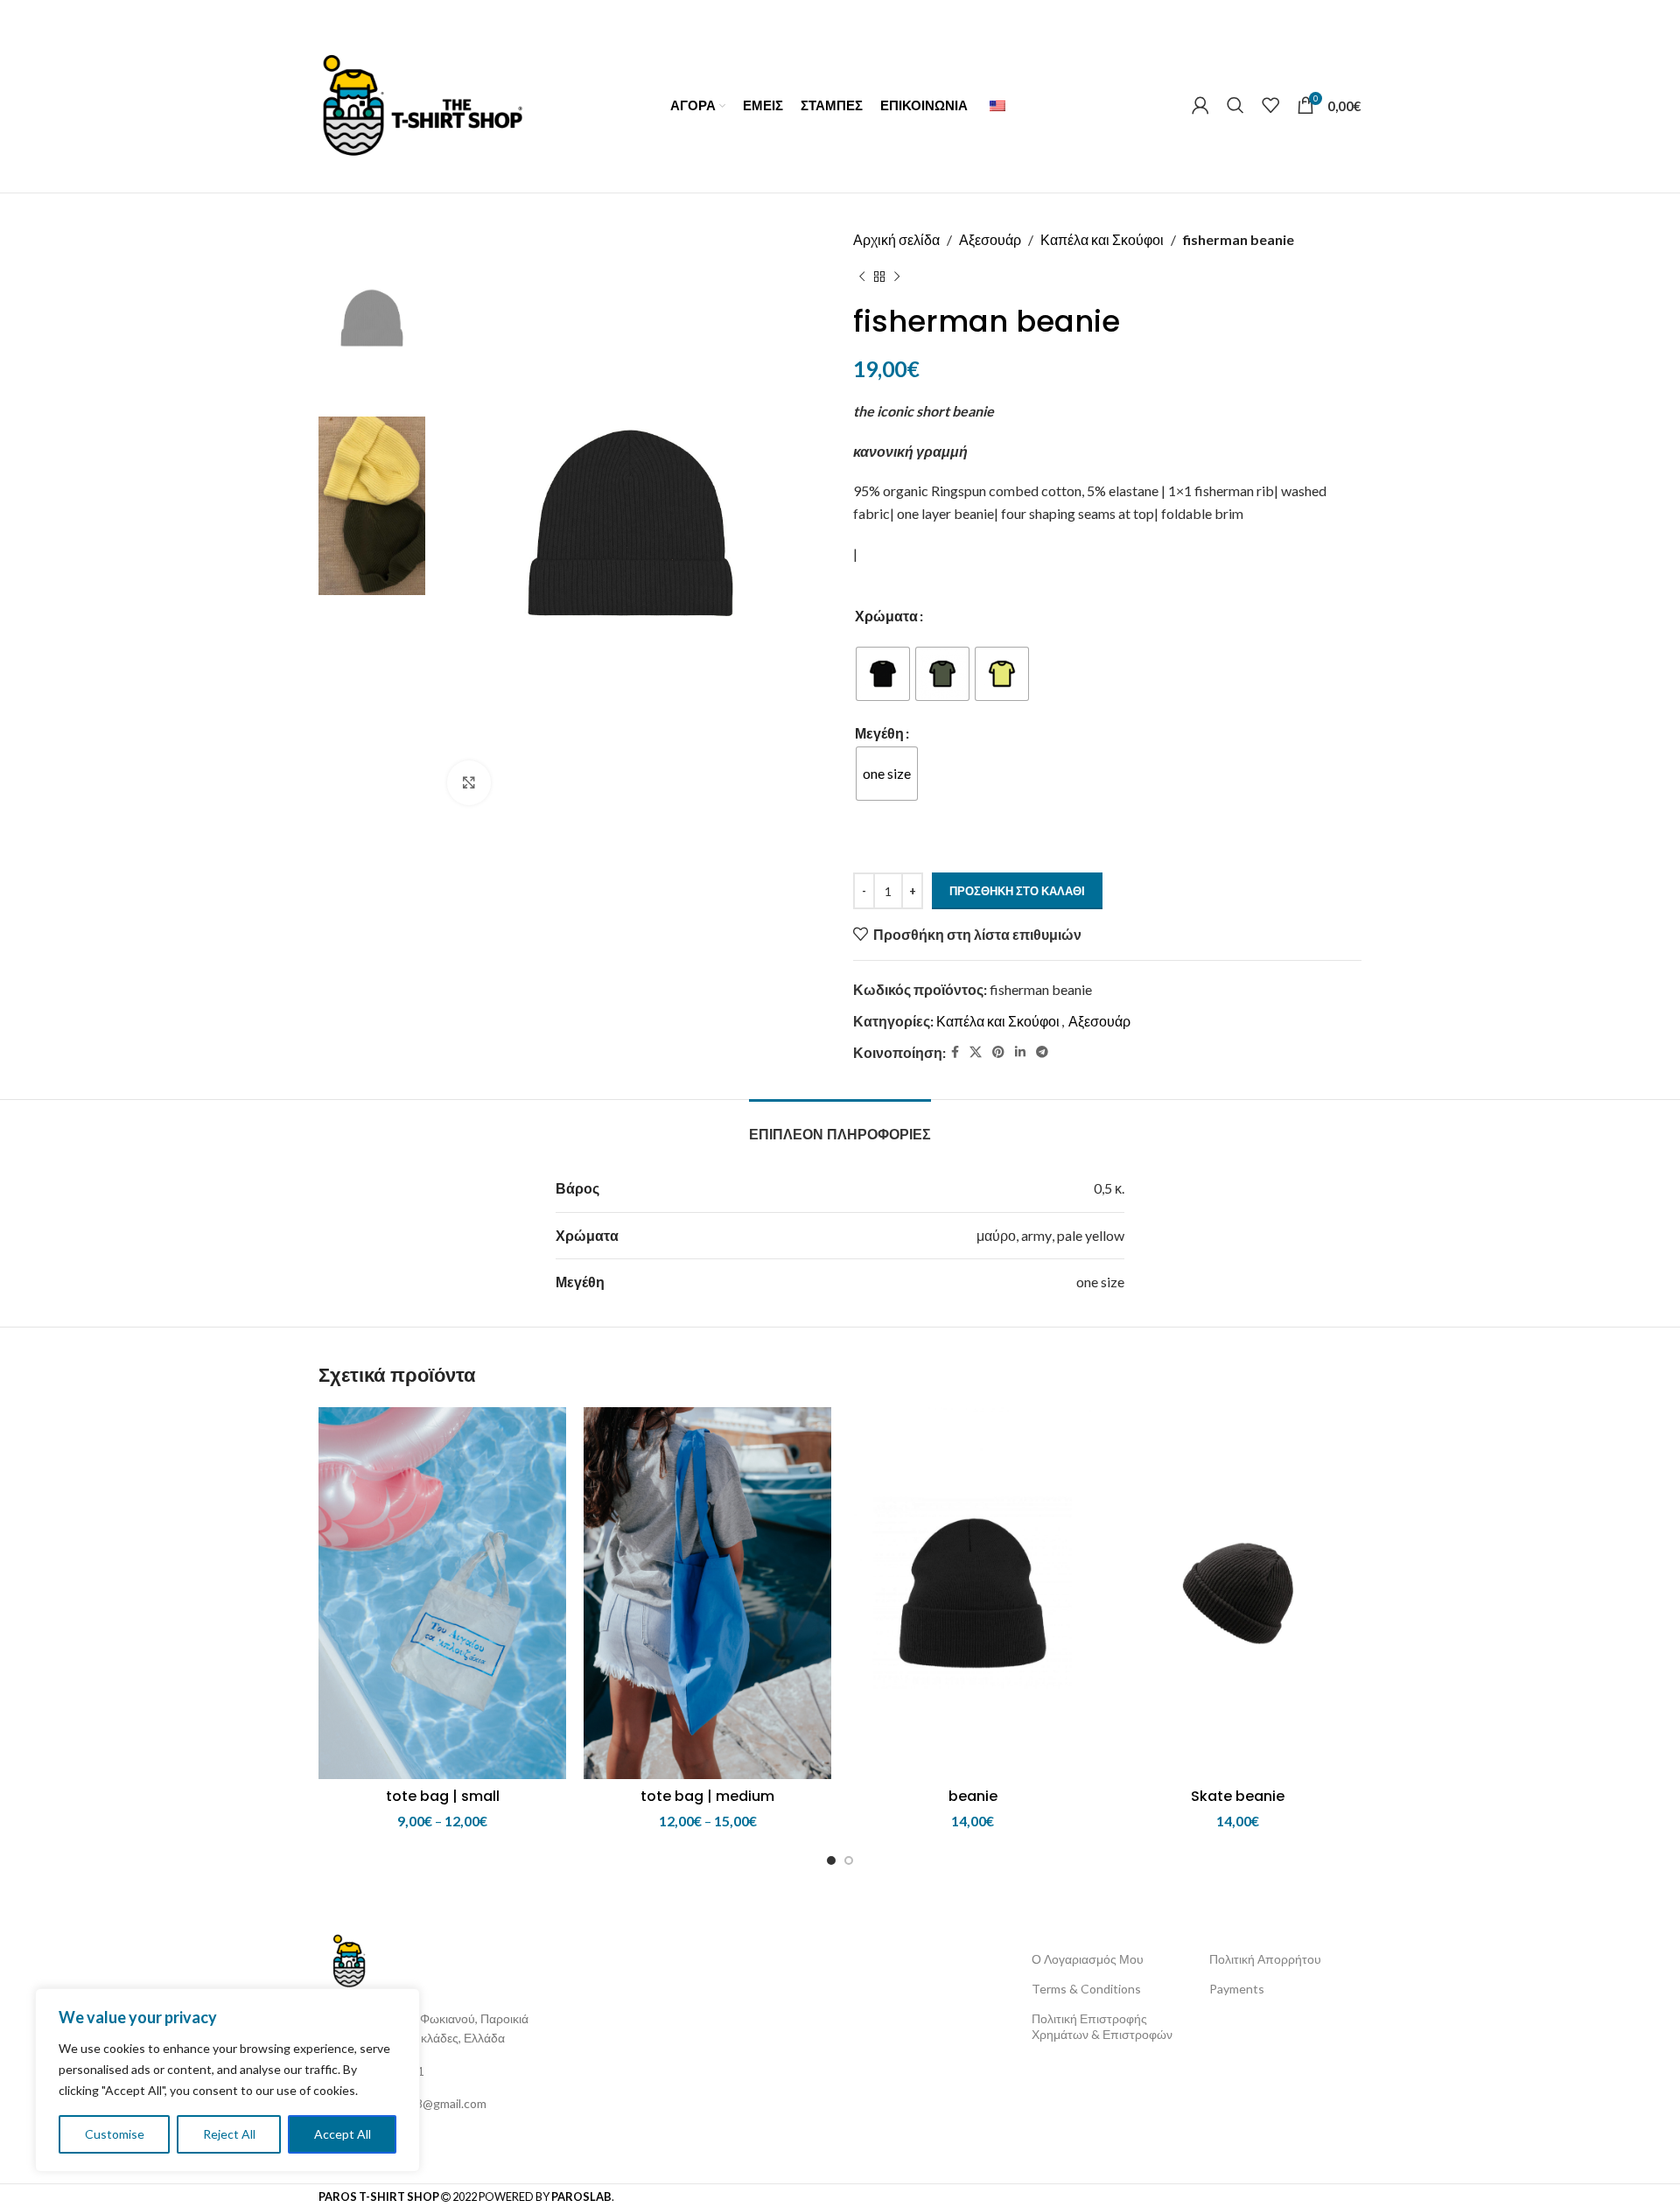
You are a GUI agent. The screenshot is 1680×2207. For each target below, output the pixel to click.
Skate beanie (1238, 1796)
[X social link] (976, 1052)
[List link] (446, 2071)
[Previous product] (862, 277)
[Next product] (897, 277)
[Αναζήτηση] (1235, 105)
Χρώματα (886, 616)
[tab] (840, 1126)
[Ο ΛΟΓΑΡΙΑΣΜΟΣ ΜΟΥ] (1200, 105)
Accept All (343, 2134)
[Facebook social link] (955, 1052)
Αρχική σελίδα (896, 239)
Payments (1237, 1989)
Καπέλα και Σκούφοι (1102, 239)
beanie (973, 1796)
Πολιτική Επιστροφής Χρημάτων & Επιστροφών (1102, 2026)
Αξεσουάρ (990, 239)
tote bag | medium (707, 1796)
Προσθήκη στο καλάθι (1017, 891)
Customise (115, 2134)
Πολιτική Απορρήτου (1265, 1959)
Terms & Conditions (1086, 1989)
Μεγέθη (879, 733)
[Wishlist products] (1270, 105)
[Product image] (442, 1594)
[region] (227, 2080)
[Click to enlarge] (469, 782)
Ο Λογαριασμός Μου (1088, 1959)
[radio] (883, 674)
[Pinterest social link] (998, 1052)
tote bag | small (443, 1796)
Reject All (229, 2134)
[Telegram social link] (1042, 1052)
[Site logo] (422, 103)
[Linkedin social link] (1020, 1052)
